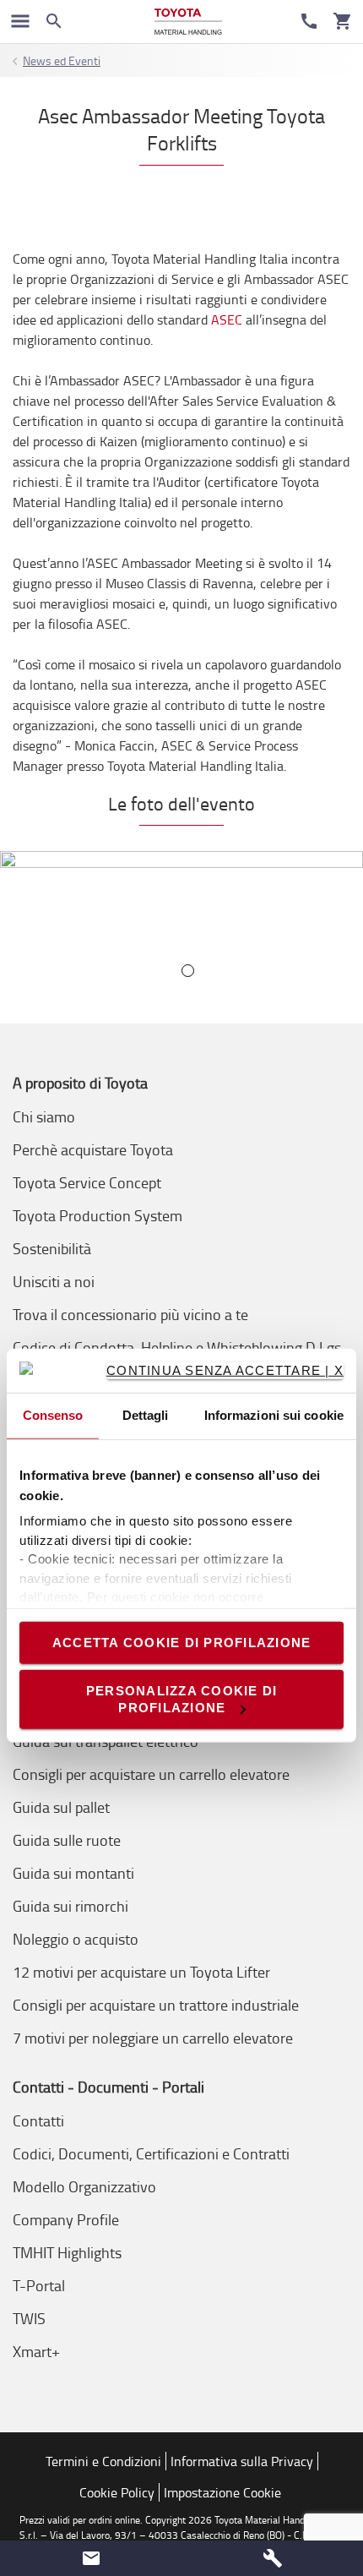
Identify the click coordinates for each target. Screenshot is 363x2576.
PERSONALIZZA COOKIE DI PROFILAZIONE (182, 1699)
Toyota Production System (98, 1215)
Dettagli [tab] (146, 1415)
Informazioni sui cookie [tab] (274, 1415)
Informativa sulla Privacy (242, 2461)
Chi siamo (44, 1116)
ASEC (227, 319)
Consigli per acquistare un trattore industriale (156, 2005)
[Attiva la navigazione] (20, 21)
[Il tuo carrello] (343, 21)
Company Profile (66, 2219)
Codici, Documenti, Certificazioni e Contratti (151, 2153)
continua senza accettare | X (225, 1370)
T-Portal (39, 2285)
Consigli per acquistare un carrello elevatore (151, 1774)
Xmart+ (36, 2351)
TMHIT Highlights (67, 2252)
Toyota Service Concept (87, 1182)
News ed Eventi (62, 60)
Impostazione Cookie (222, 2492)
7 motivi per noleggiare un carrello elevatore (153, 2038)
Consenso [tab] (53, 1415)
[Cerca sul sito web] (54, 21)
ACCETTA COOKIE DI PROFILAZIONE (182, 1643)
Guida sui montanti (73, 1873)
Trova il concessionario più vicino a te (130, 1314)
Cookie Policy (117, 2492)
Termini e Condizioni (103, 2461)
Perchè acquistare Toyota (93, 1149)
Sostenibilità (52, 1248)
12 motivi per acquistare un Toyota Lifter (141, 1972)
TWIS (29, 2318)
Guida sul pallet (61, 1807)
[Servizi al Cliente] (309, 21)
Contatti (38, 2120)
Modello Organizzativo (84, 2186)
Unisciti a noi (54, 1281)
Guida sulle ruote (67, 1840)
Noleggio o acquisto (76, 1939)
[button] (91, 2558)
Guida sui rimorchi (70, 1906)
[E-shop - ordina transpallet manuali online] (188, 22)
